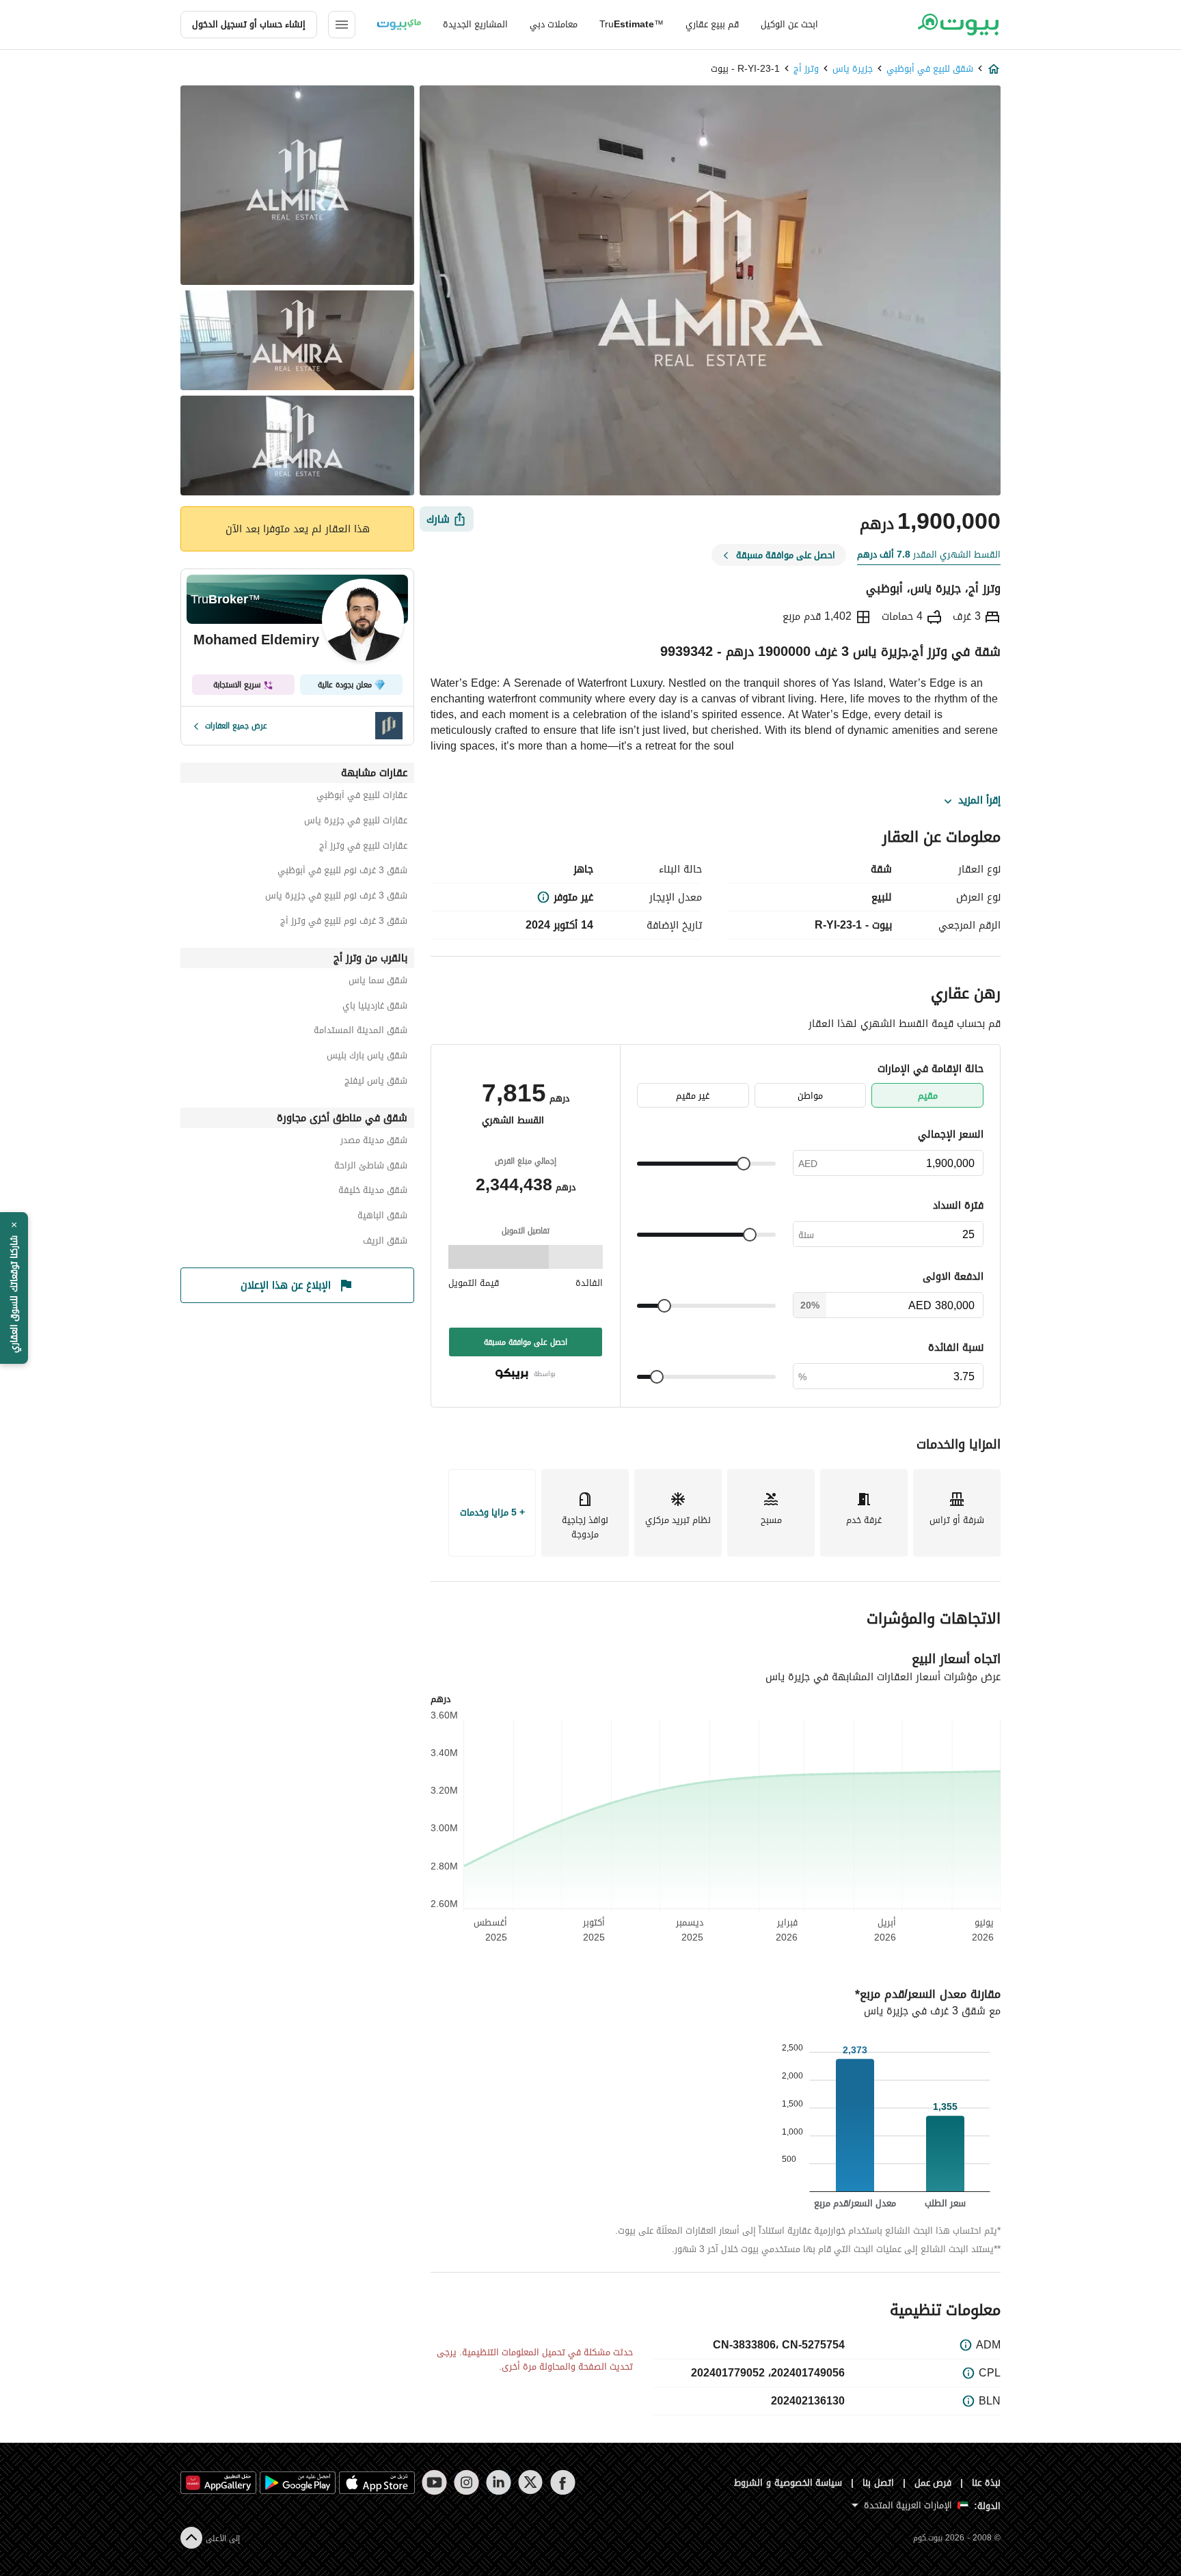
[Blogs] (399, 25)
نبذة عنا (986, 2483)
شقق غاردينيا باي (375, 1008)
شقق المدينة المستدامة (361, 1032)
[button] (14, 1288)
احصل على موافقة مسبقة (526, 1342)
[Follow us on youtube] (434, 2482)
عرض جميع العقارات (236, 726)
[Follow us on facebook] (563, 2482)
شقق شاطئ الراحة (371, 1167)
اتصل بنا (878, 2483)
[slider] (744, 1164)
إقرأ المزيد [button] (979, 801)
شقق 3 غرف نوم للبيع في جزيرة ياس (336, 898)
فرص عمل (933, 2483)
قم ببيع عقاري (712, 24)
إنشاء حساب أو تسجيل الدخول (249, 24)
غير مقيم (693, 1096)
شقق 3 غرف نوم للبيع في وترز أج (344, 923)
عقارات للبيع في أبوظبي (362, 797)
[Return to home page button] (958, 25)
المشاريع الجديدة (475, 24)
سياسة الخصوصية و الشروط (788, 2483)
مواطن (810, 1096)
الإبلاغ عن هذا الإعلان (286, 1285)
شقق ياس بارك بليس (367, 1057)
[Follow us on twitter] (531, 2482)
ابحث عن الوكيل (789, 24)
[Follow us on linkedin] (499, 2482)
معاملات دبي (554, 24)
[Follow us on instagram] (466, 2482)
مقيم (928, 1096)
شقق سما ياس (378, 982)
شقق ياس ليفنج (376, 1083)
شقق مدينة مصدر (374, 1142)
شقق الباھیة (382, 1217)
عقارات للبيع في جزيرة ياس (356, 822)
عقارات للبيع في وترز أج (363, 848)
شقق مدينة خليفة (373, 1192)
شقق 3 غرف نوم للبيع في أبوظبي (342, 872)
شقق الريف (385, 1243)
